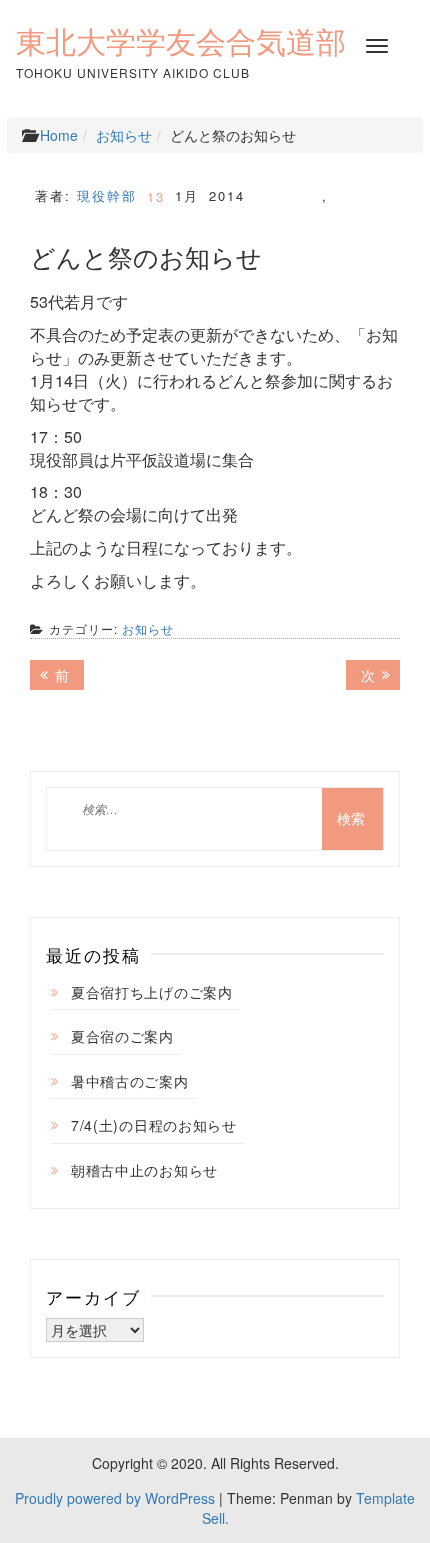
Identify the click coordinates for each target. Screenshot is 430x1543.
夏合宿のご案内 (122, 1036)
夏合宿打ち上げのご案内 (152, 992)
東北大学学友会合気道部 (181, 42)
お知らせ (124, 135)
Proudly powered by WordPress (115, 1498)
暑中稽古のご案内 (130, 1081)
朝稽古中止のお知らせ (144, 1170)
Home (59, 135)
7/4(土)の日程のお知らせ (154, 1125)
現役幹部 (107, 195)
